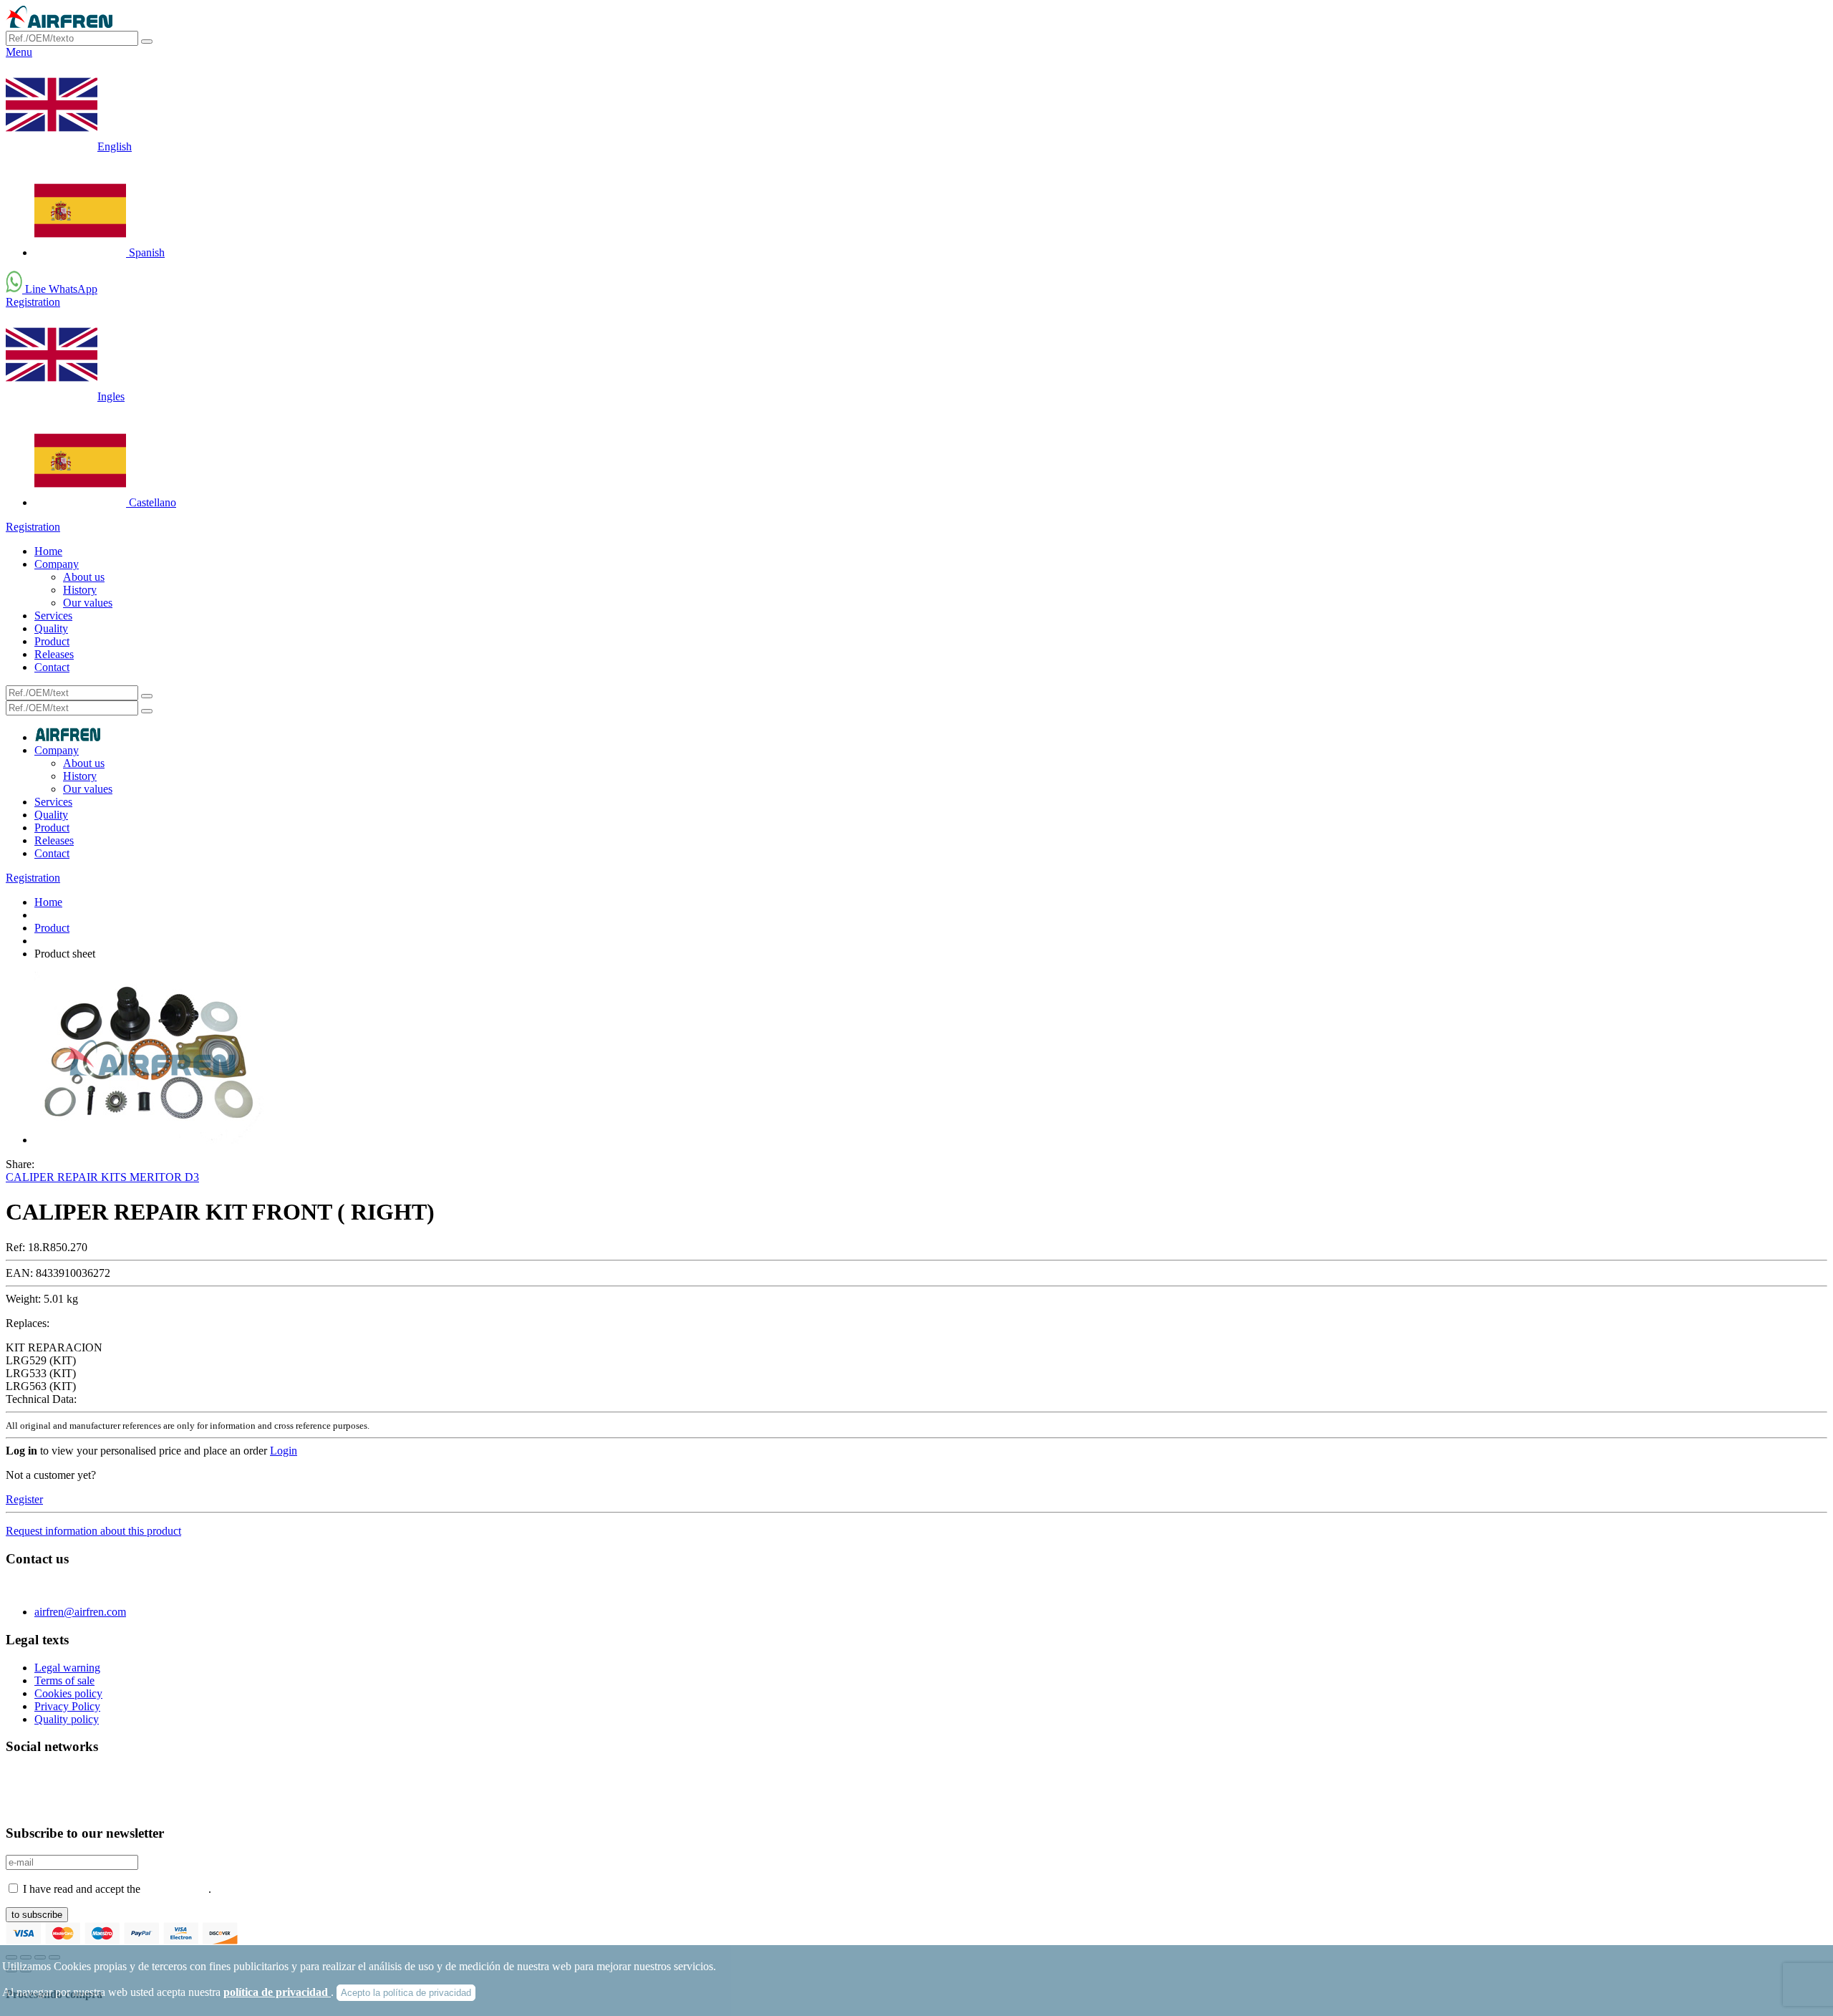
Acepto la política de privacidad (406, 1993)
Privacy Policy (67, 1706)
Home (48, 551)
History (80, 590)
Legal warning (67, 1668)
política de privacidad (277, 1992)
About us (84, 577)
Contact (52, 667)
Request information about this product (93, 1531)
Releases (54, 654)
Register (24, 1499)
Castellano (151, 502)
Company (57, 564)
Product (52, 641)
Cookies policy (68, 1693)
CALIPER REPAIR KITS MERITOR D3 (102, 1177)
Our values (88, 603)
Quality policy (67, 1719)
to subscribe (37, 1915)
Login (284, 1451)
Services (53, 616)
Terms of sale (64, 1680)
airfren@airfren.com (80, 1612)
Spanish (145, 252)
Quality (51, 628)
